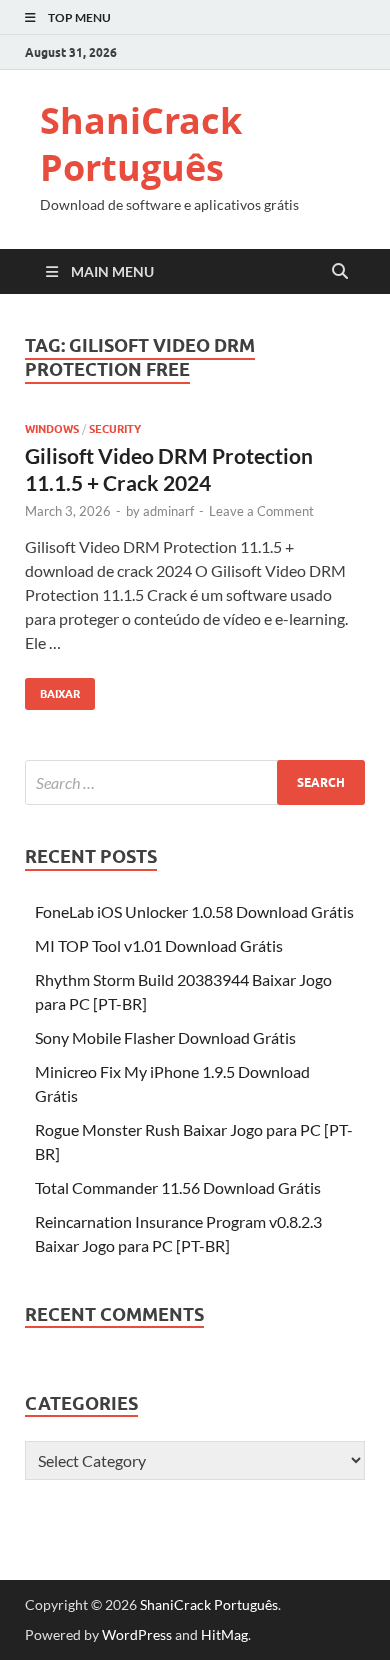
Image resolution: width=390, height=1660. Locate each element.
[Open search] (340, 272)
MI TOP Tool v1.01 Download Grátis (159, 945)
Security (115, 429)
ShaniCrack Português (141, 144)
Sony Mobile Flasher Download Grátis (165, 1037)
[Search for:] (195, 782)
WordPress (137, 1634)
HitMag (224, 1634)
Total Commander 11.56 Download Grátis (178, 1187)
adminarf (168, 511)
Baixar (52, 689)
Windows (52, 429)
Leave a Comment (261, 511)
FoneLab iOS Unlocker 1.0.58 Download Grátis (194, 911)
